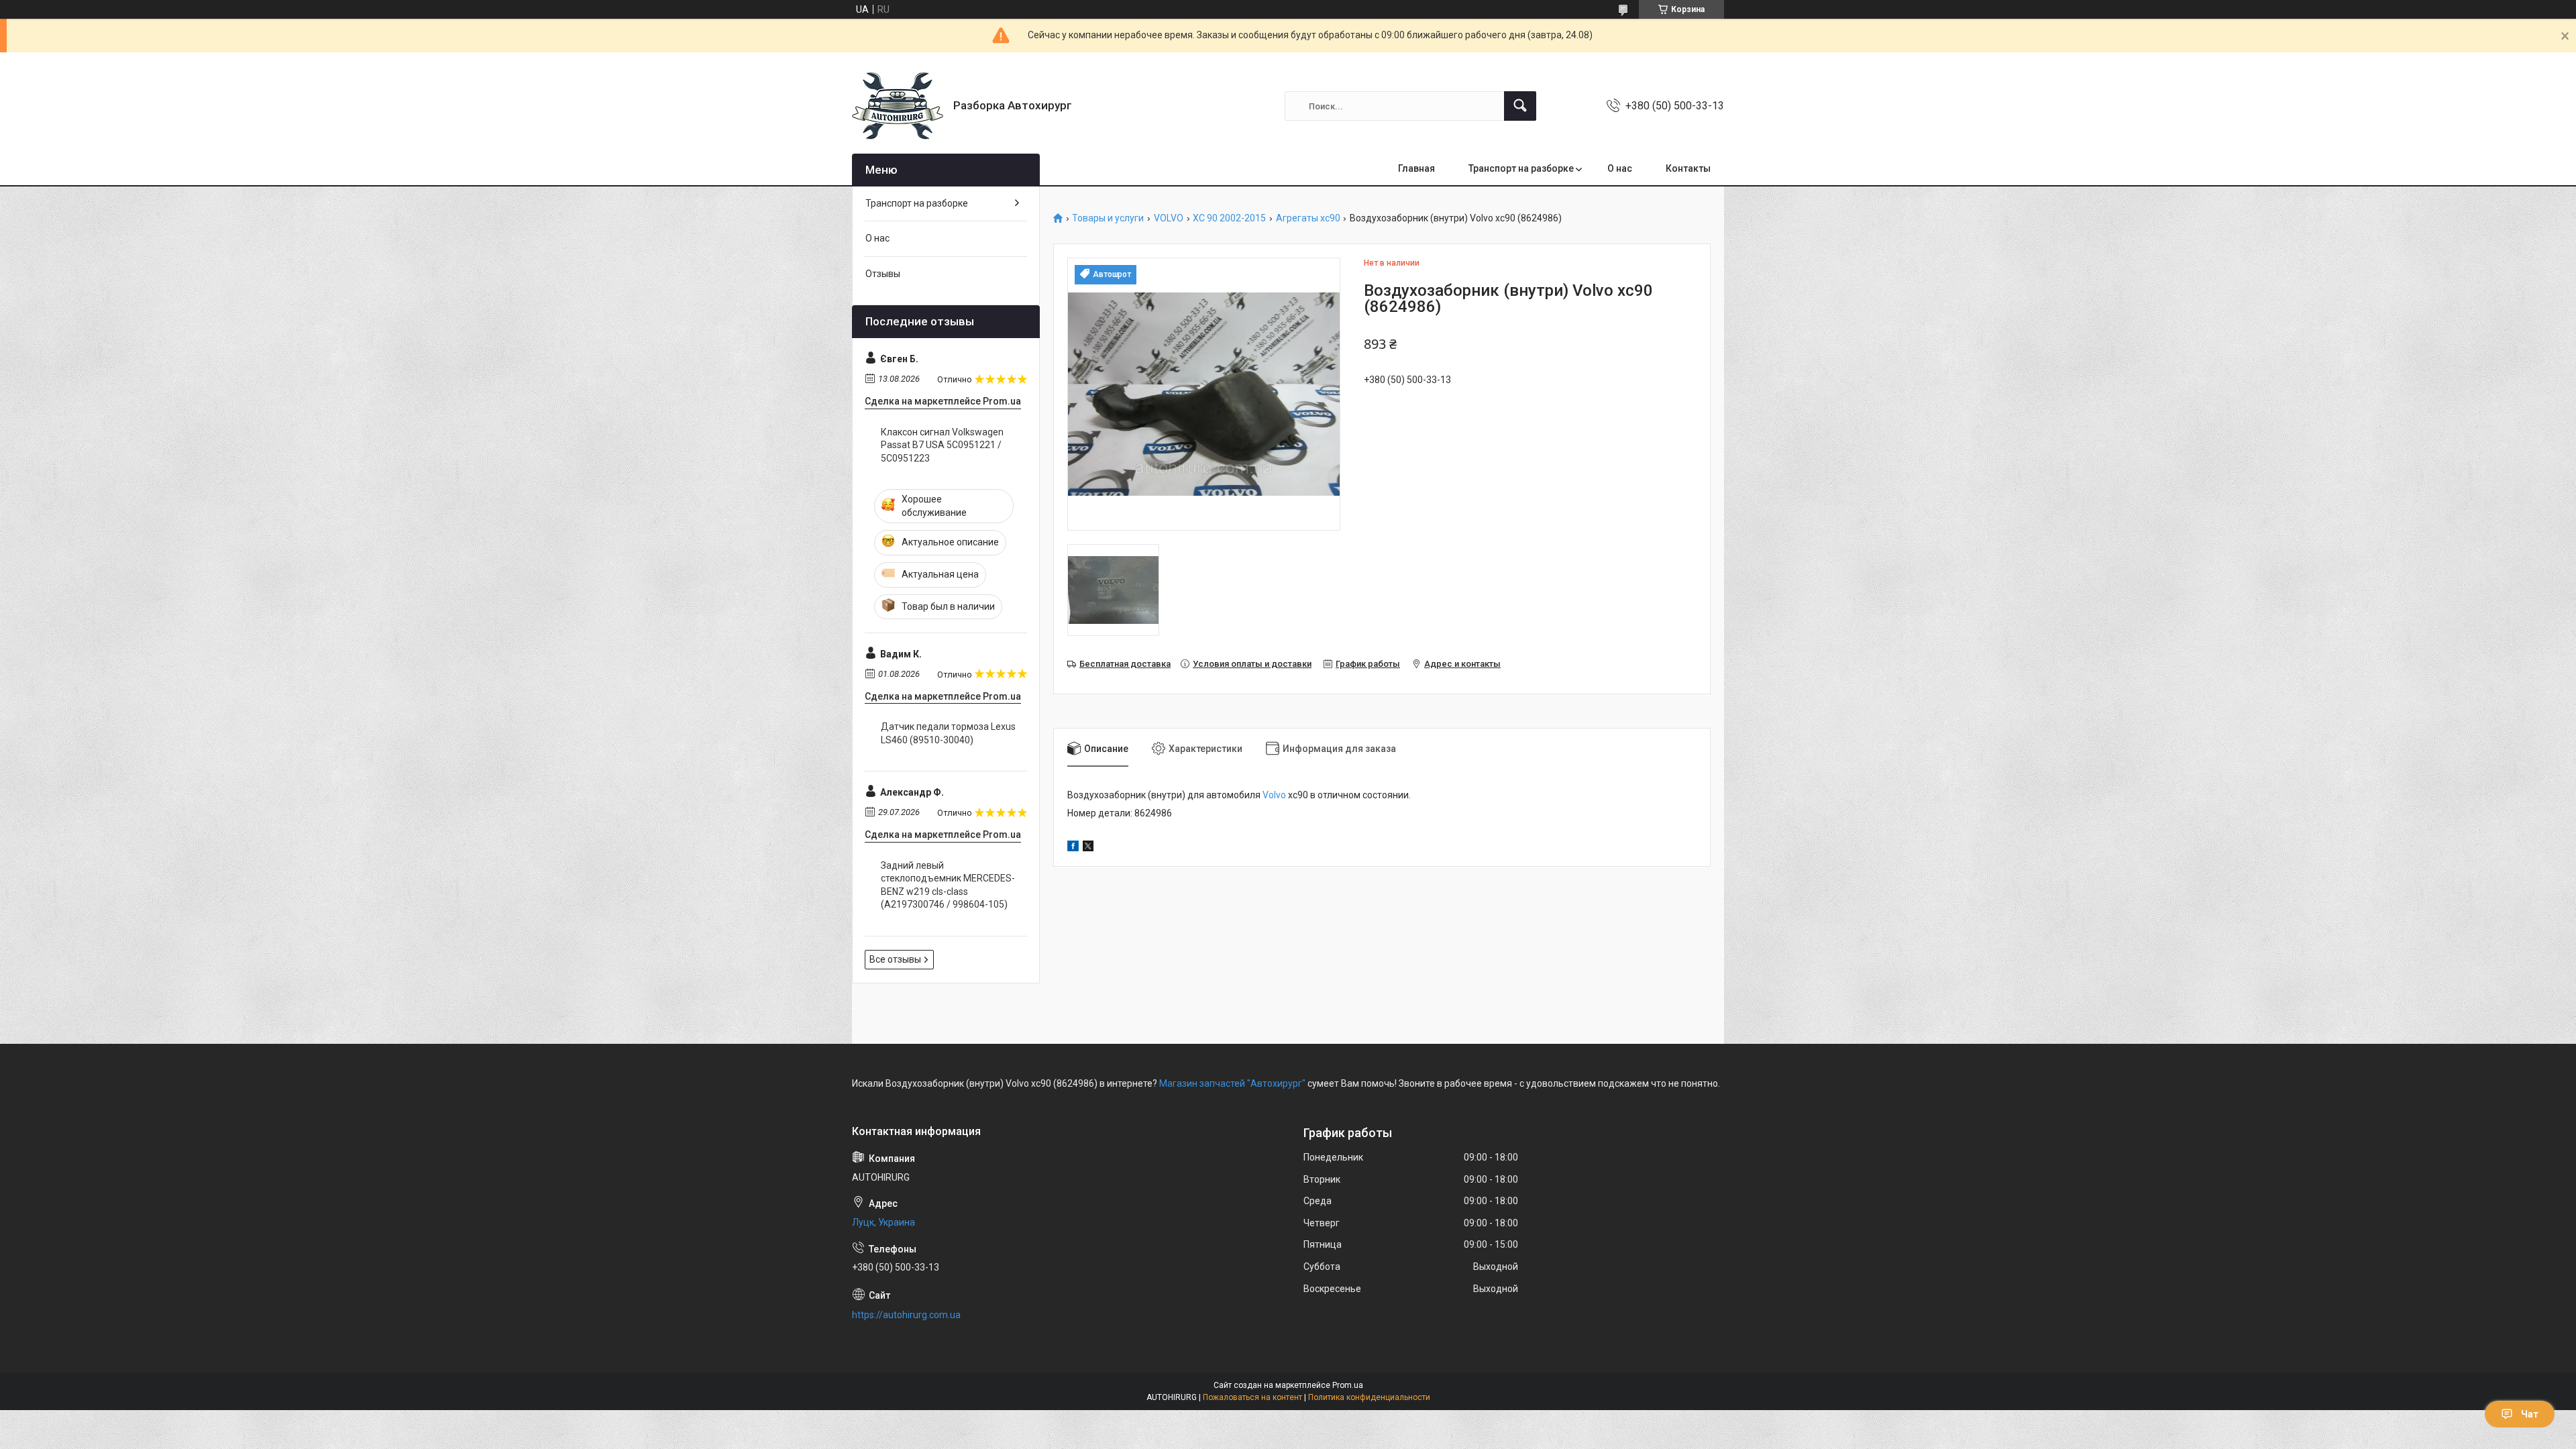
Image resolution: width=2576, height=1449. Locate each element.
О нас (1620, 168)
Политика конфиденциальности (1369, 1397)
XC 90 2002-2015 (1229, 218)
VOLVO (1169, 218)
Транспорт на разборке (1521, 168)
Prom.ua (1348, 1385)
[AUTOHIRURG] (898, 106)
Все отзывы (895, 959)
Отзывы (883, 274)
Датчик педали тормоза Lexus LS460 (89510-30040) (948, 733)
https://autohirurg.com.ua (906, 1315)
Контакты (1688, 168)
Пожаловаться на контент (1252, 1397)
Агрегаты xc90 (1308, 218)
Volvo (1274, 795)
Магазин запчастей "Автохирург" (1232, 1083)
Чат (2530, 1414)
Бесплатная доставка (1125, 664)
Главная (1416, 168)
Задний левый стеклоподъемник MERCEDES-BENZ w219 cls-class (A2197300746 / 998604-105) (948, 885)
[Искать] (1520, 106)
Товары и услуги (1108, 218)
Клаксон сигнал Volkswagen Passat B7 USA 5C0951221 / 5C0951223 (942, 445)
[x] (1088, 848)
